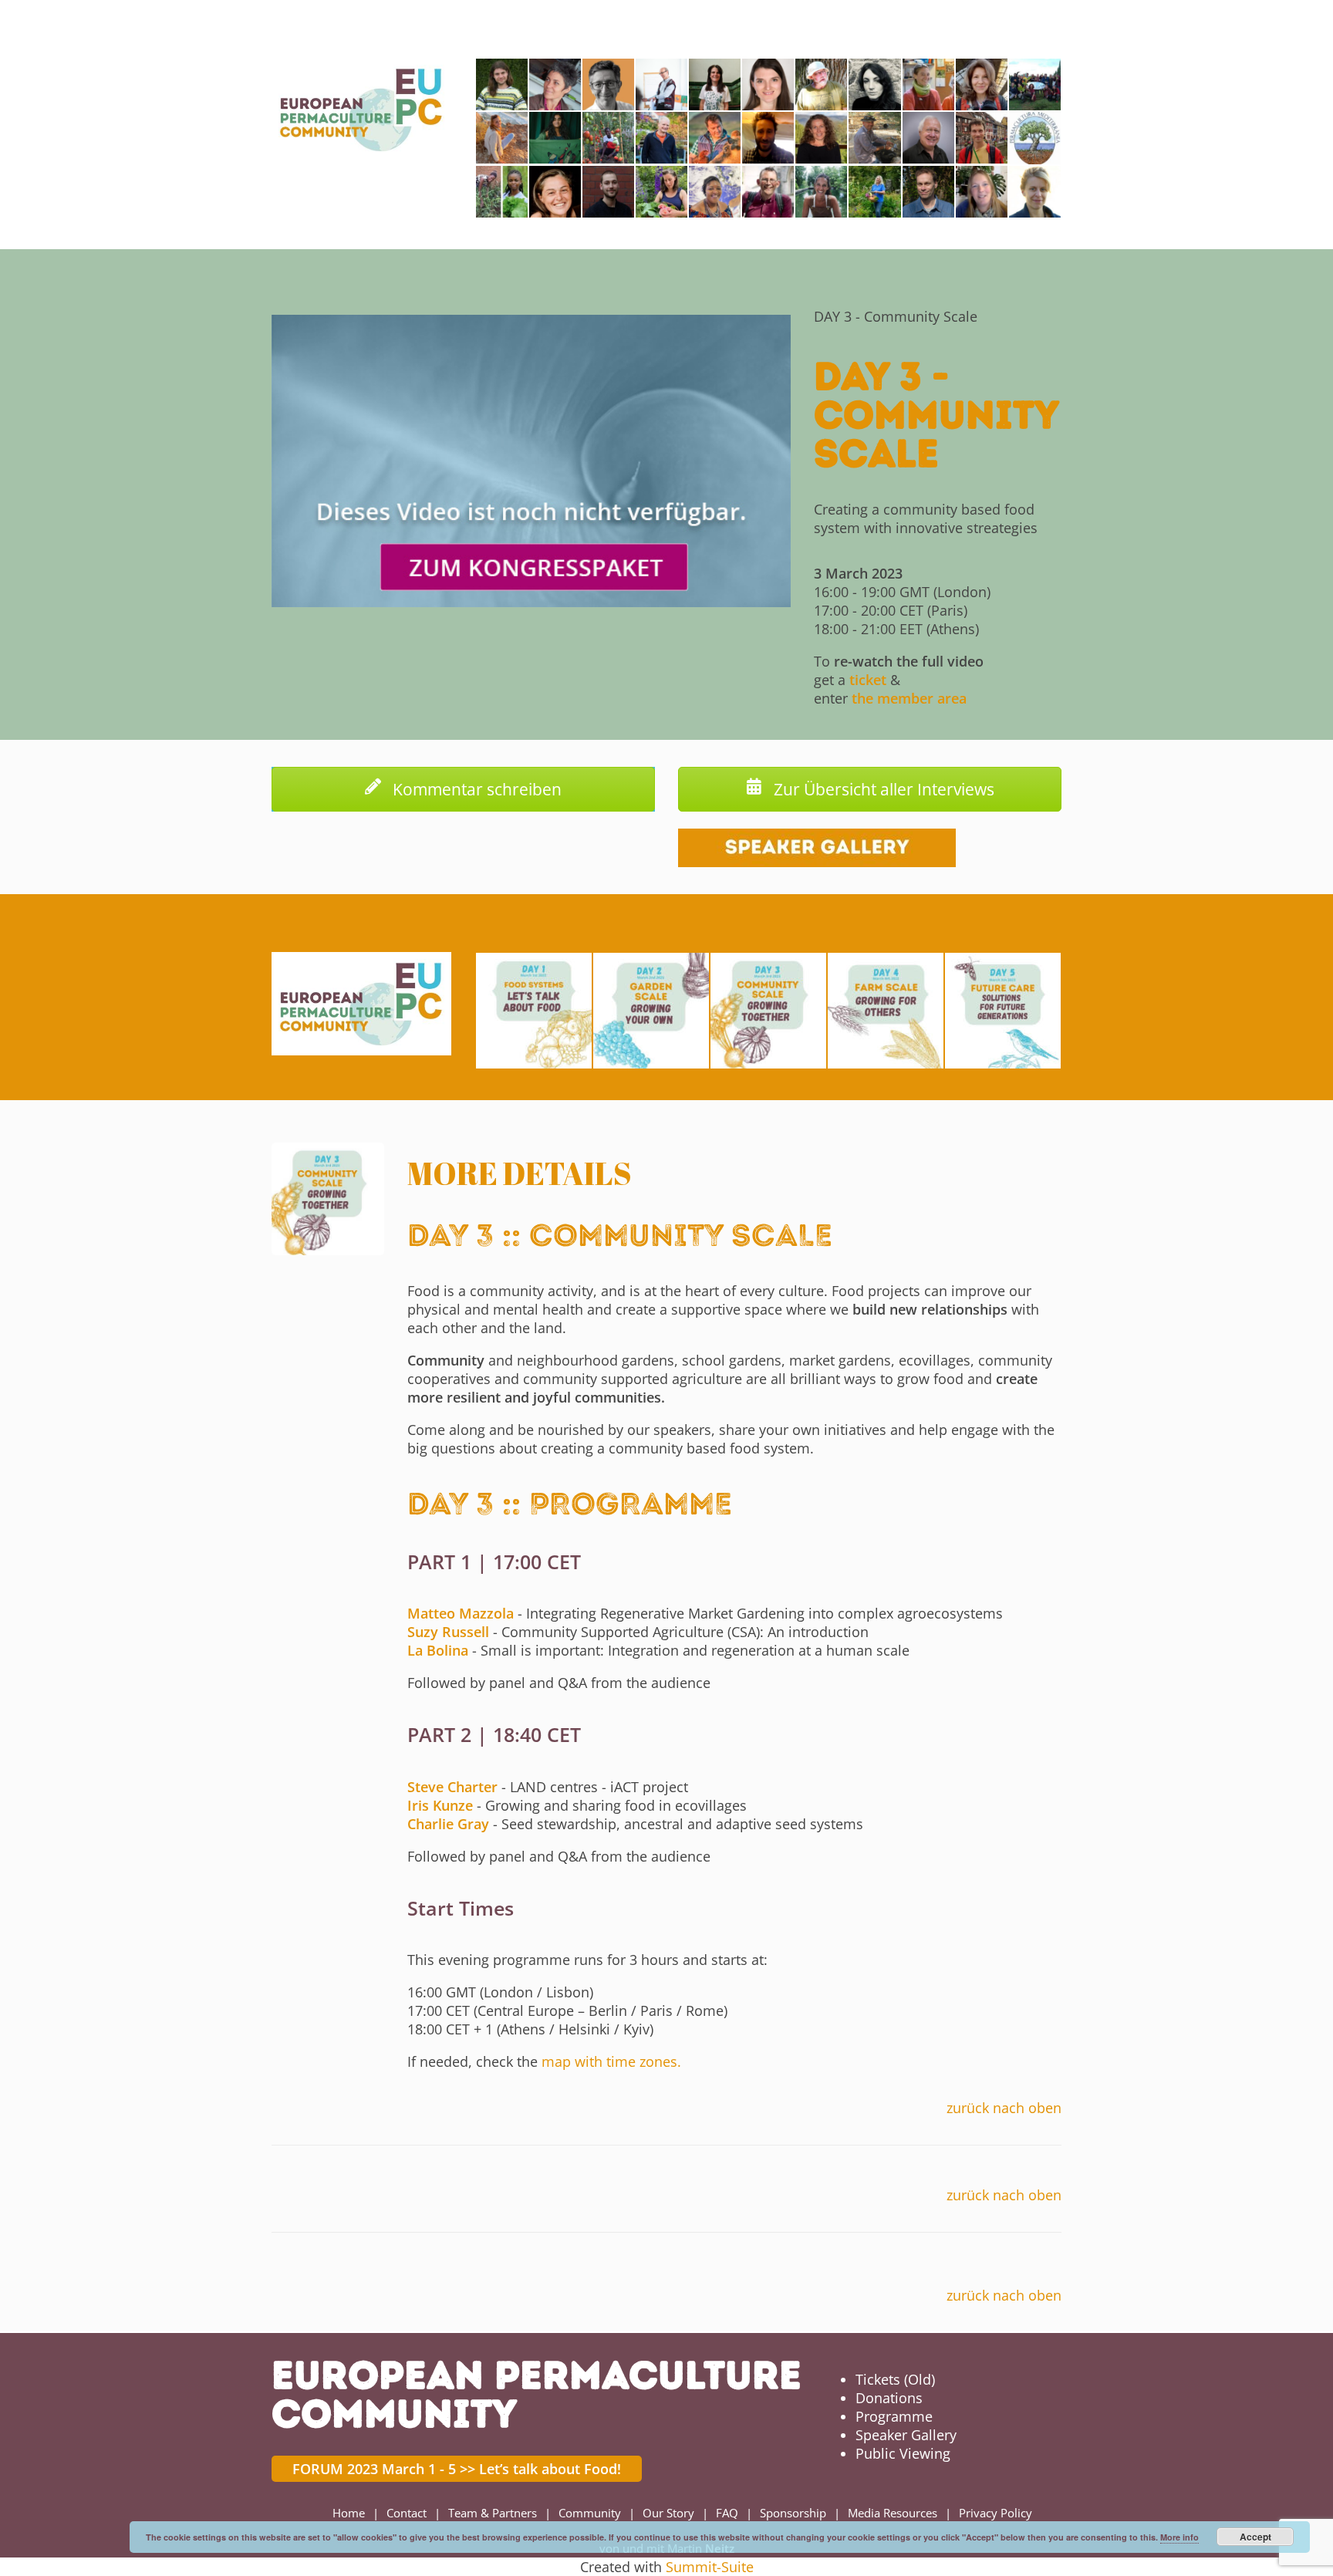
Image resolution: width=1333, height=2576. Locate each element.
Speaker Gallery (906, 2435)
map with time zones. (611, 2061)
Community (590, 2513)
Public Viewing (903, 2453)
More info (1179, 2537)
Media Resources (893, 2513)
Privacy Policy (996, 2513)
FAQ (727, 2513)
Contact (407, 2513)
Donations (889, 2398)
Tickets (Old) (895, 2379)
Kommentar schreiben (475, 789)
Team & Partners (493, 2513)
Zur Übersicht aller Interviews (882, 789)
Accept (1255, 2537)
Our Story (668, 2513)
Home (349, 2513)
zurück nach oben (1004, 2108)
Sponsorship (793, 2513)
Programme (894, 2416)
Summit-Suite (710, 2567)
